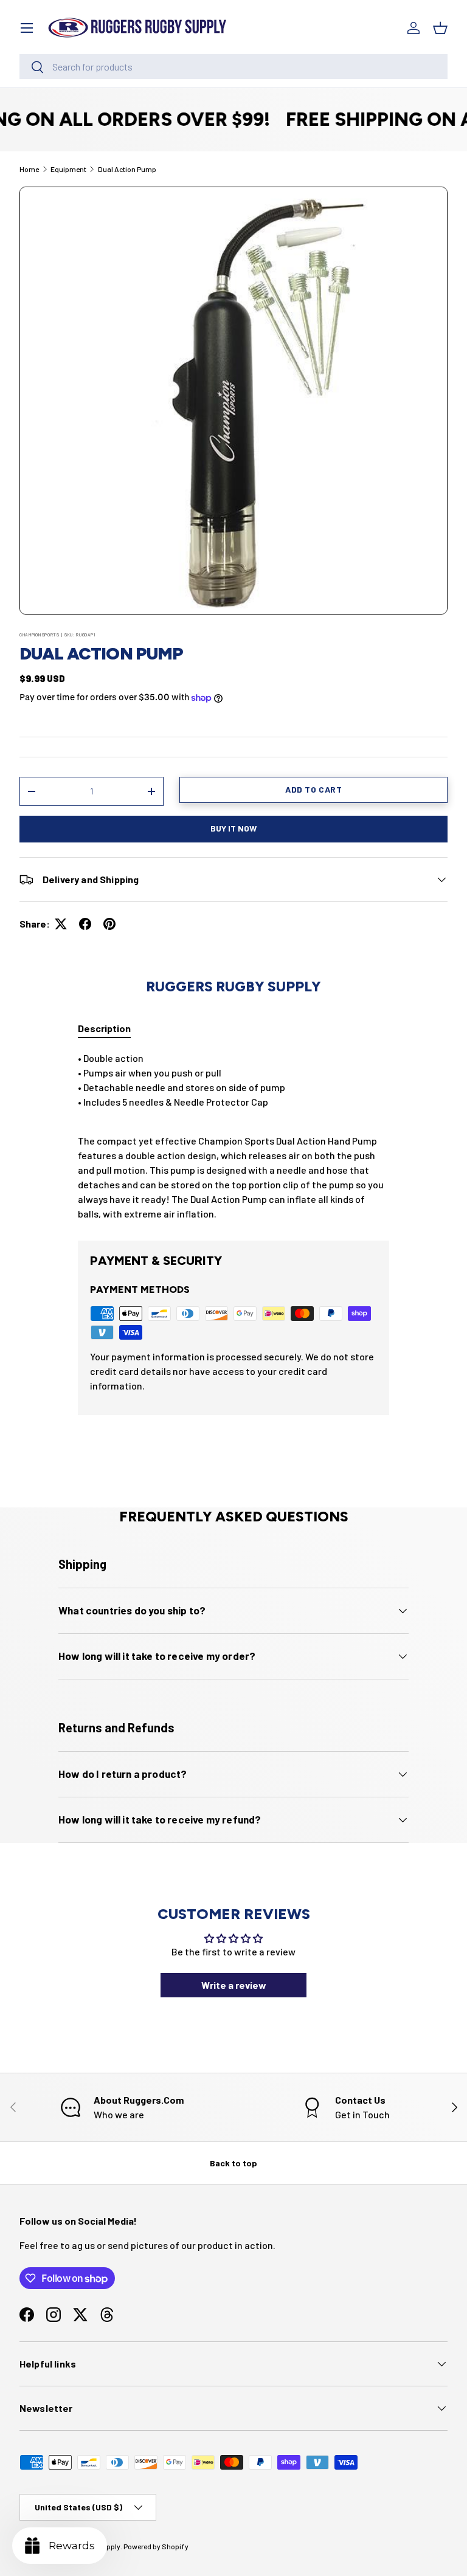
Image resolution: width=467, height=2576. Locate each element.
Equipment (68, 169)
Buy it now (233, 828)
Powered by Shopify (156, 2546)
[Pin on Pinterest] (109, 924)
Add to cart (313, 789)
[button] (440, 28)
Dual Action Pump (127, 169)
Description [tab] (104, 1028)
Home (29, 169)
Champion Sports (40, 635)
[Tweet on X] (61, 924)
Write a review (234, 1985)
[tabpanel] (233, 1136)
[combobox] (233, 67)
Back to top (233, 2163)
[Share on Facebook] (85, 924)
